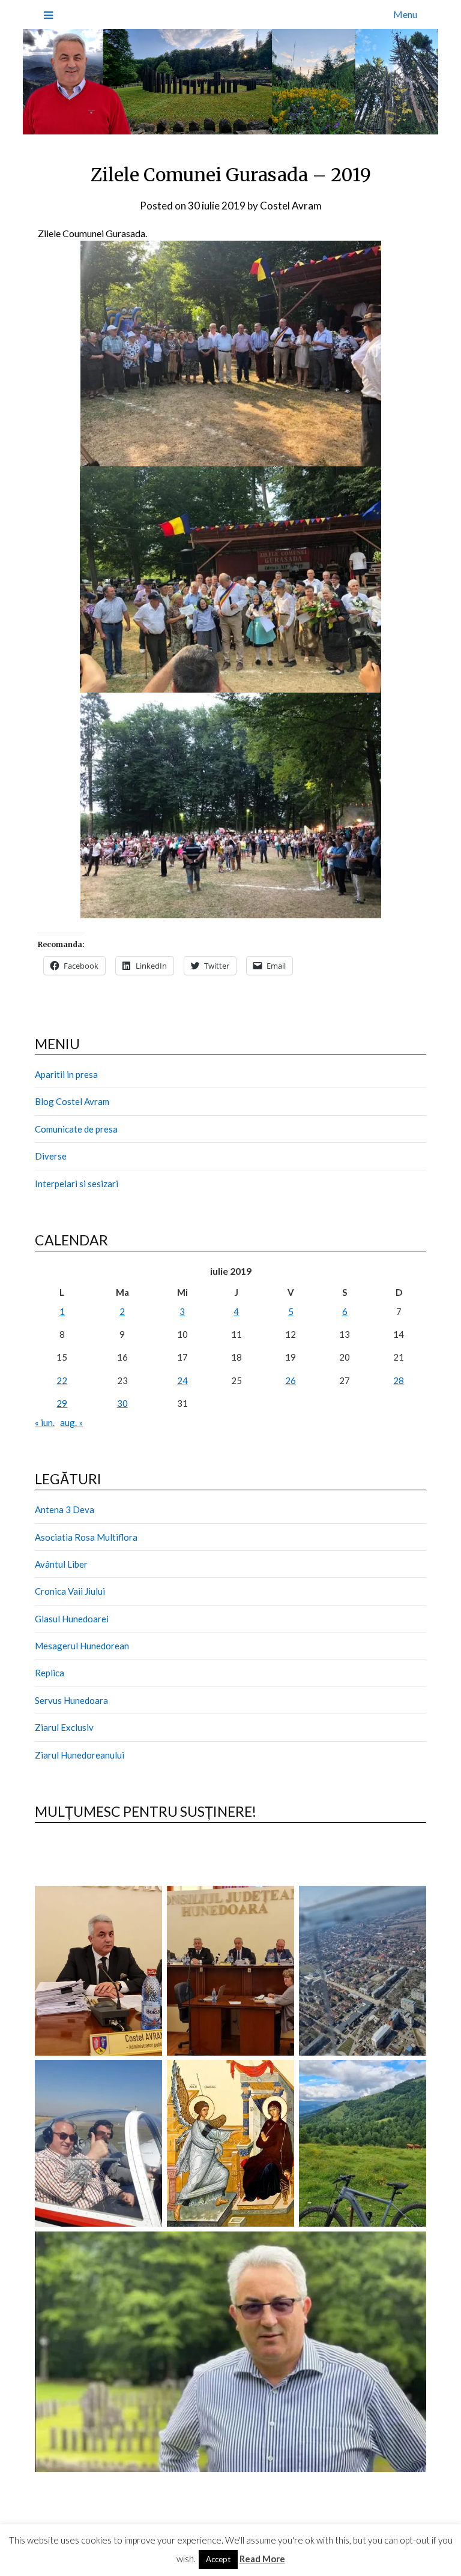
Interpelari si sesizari (77, 1184)
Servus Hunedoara (71, 1700)
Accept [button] (218, 2559)
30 (122, 1403)
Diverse (51, 1156)
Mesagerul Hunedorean (82, 1646)
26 (291, 1380)
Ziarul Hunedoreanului (80, 1755)
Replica (50, 1673)
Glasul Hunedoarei (72, 1619)
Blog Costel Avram (72, 1101)
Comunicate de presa (76, 1129)
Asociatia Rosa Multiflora (86, 1537)
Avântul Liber (61, 1564)
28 (399, 1380)
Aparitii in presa (66, 1074)
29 (62, 1403)
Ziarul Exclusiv (64, 1727)
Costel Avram (291, 206)
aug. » (71, 1422)
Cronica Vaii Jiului (70, 1591)
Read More (262, 2559)
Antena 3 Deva (65, 1509)
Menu (405, 14)
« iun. (45, 1422)
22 (62, 1380)
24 (182, 1380)
